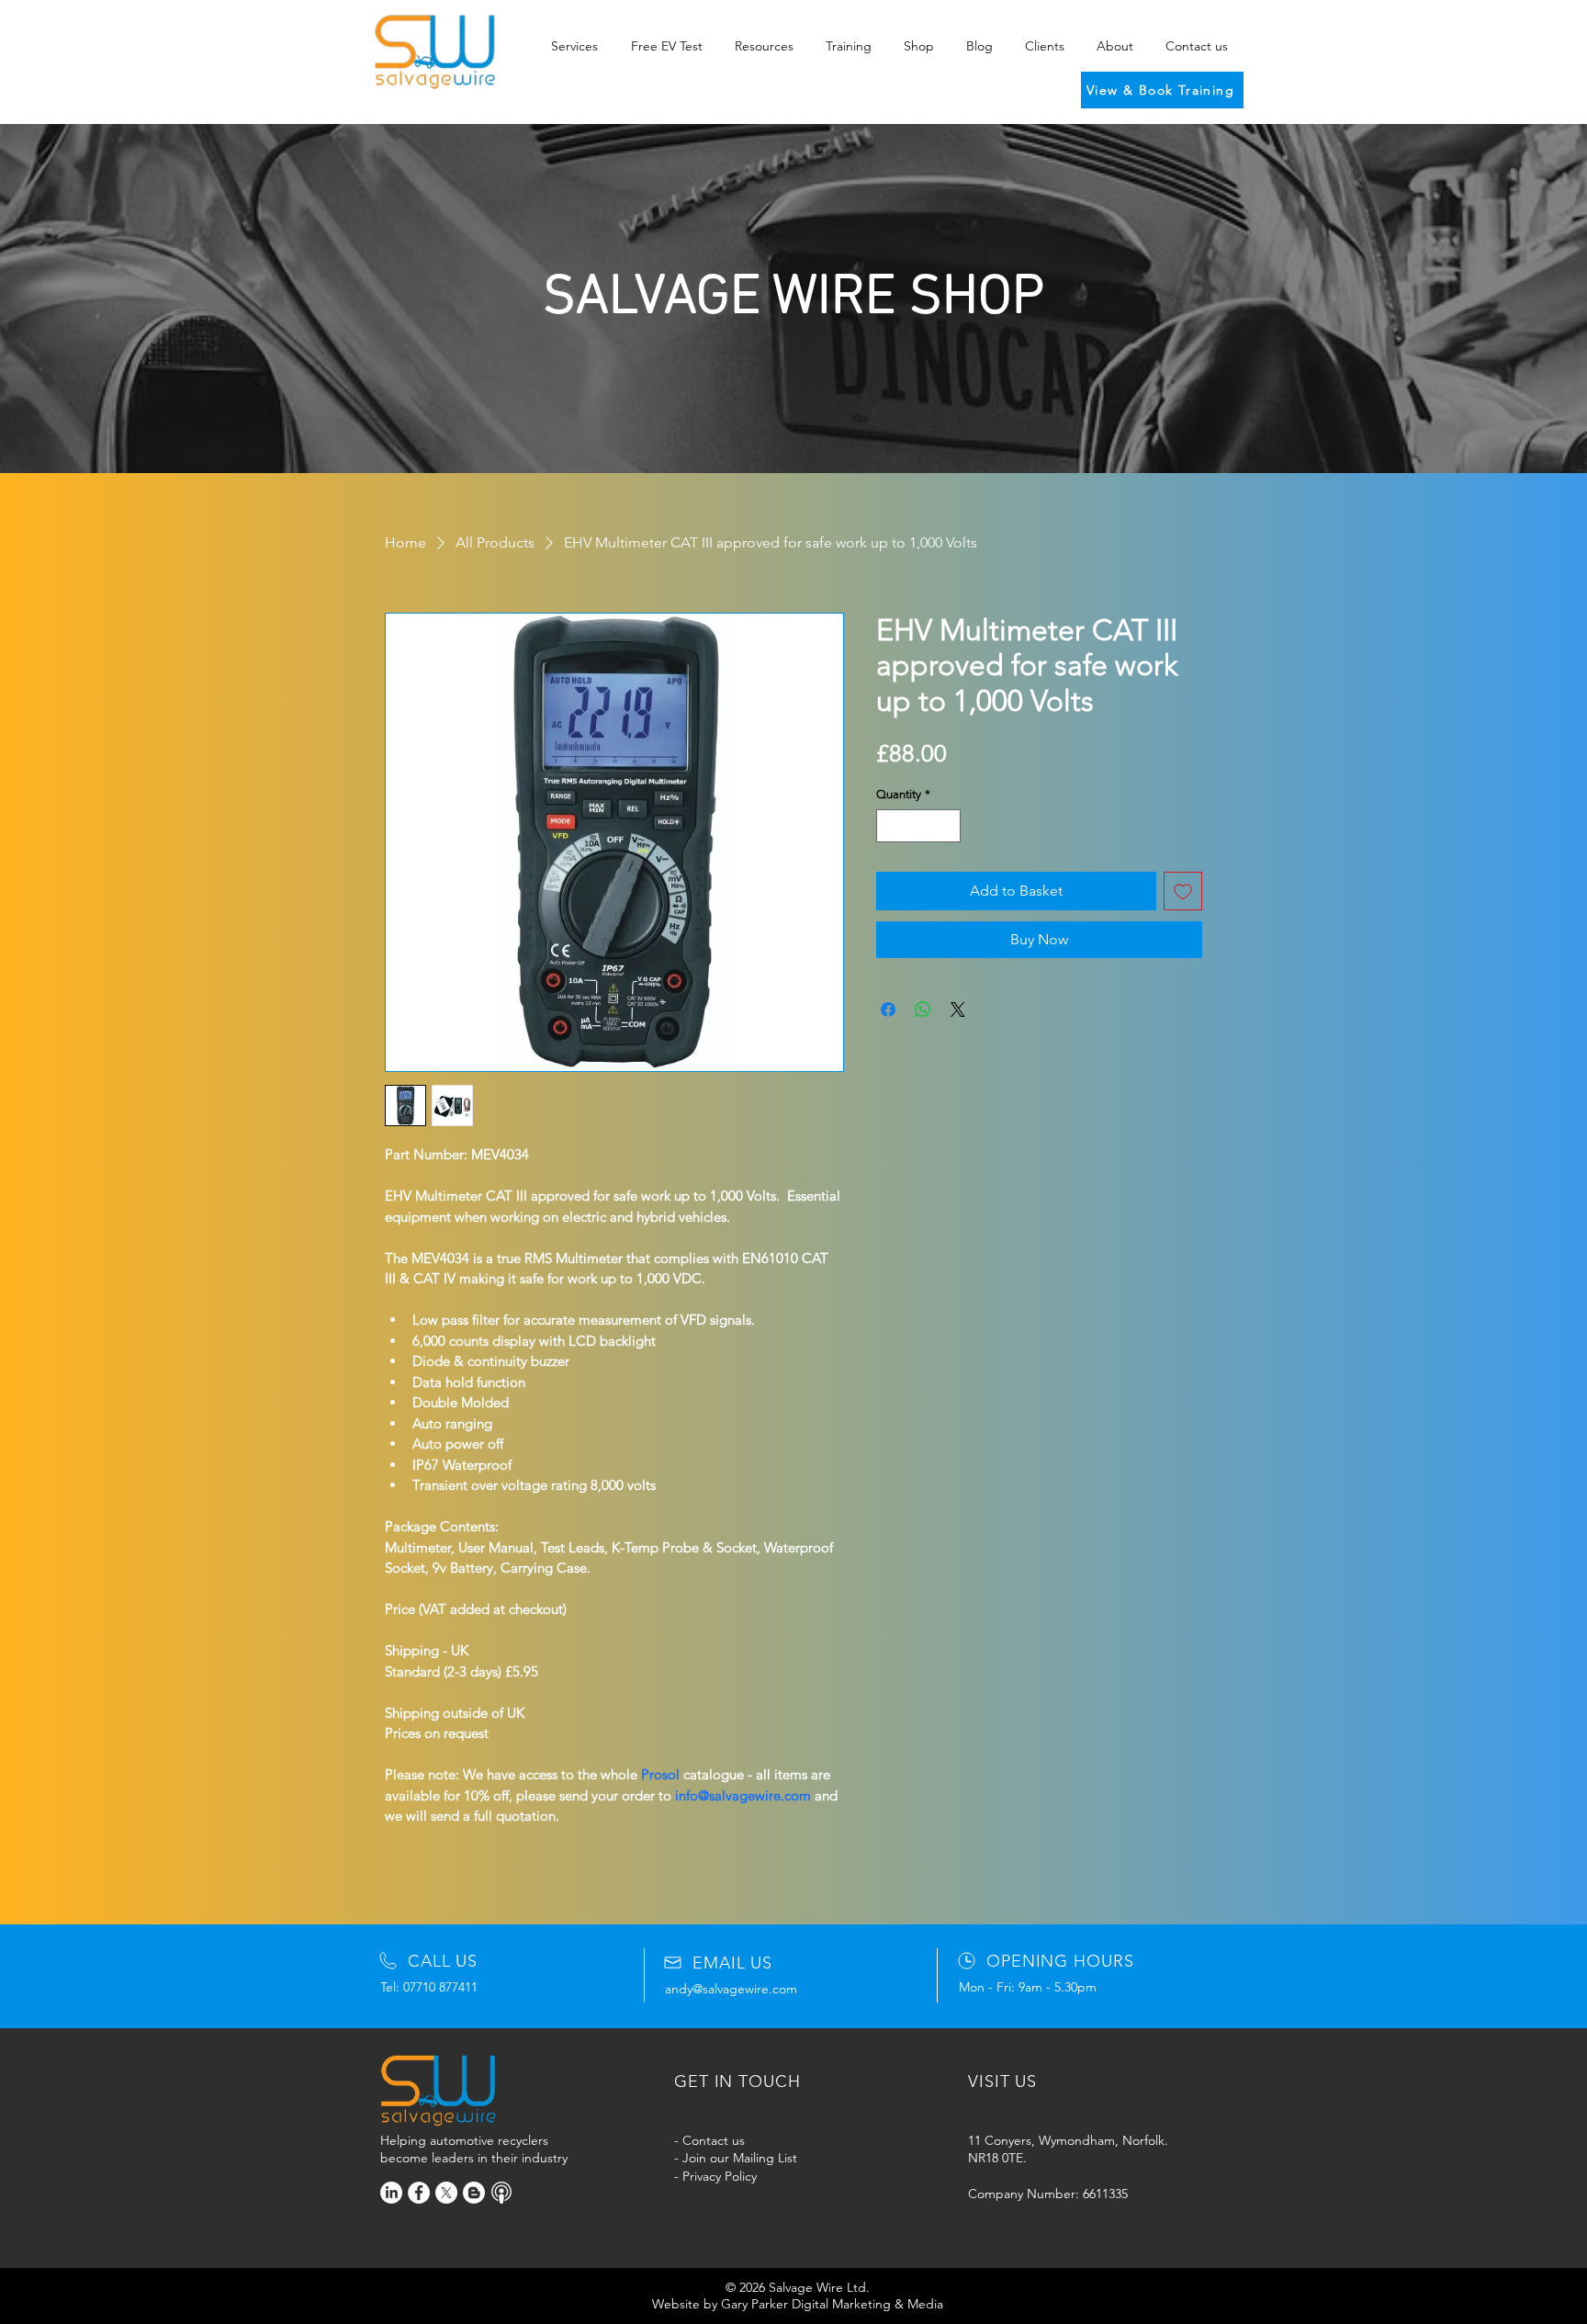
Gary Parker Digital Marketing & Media (832, 2304)
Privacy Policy (720, 2176)
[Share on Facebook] (888, 1010)
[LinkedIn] (391, 2193)
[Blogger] (474, 2193)
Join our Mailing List (740, 2158)
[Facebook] (419, 2193)
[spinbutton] (919, 826)
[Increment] (948, 826)
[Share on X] (958, 1010)
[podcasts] (501, 2193)
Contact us (714, 2140)
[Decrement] (890, 826)
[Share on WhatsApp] (923, 1010)
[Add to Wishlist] (1183, 891)
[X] (446, 2193)
